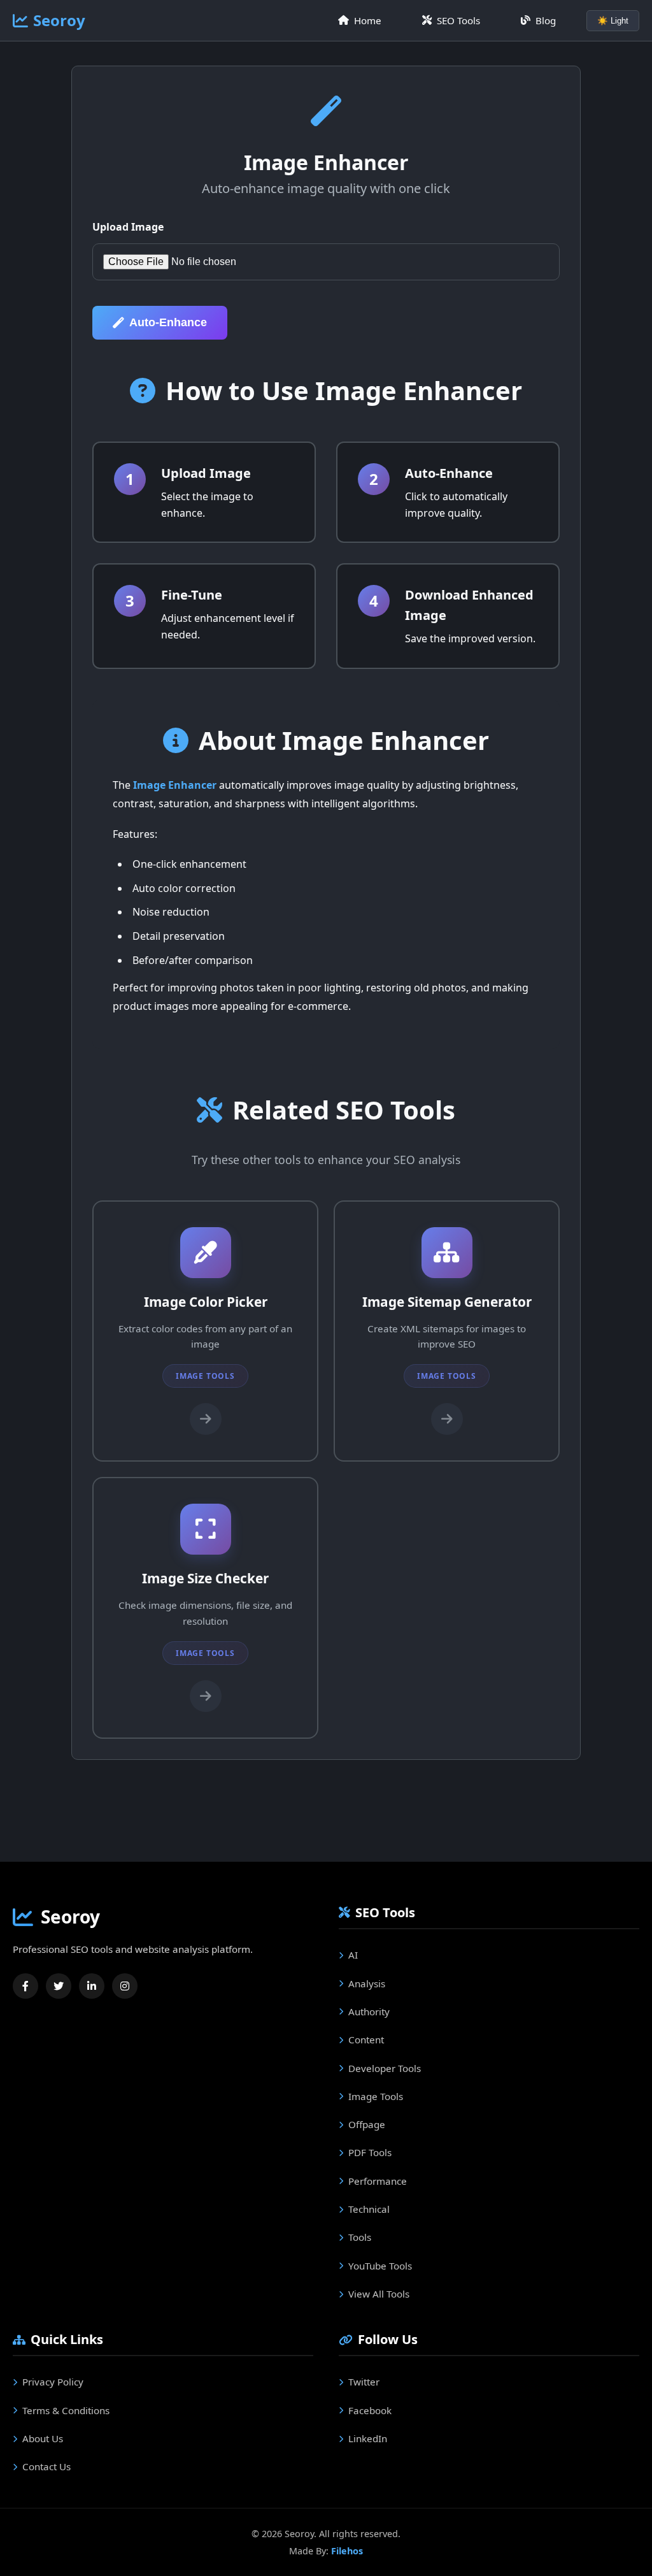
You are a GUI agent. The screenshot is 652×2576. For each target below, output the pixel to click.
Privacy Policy (53, 2382)
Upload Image (128, 227)
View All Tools (379, 2294)
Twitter (364, 2382)
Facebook (370, 2410)
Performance (378, 2181)
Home (368, 20)
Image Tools (376, 2096)
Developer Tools (385, 2068)
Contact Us (46, 2466)
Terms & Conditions (66, 2410)
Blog (546, 20)
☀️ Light (613, 21)
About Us (43, 2438)
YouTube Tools (380, 2266)
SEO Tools (458, 20)
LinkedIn (368, 2438)
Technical (369, 2209)
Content (366, 2040)
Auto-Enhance (168, 322)
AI (353, 1955)
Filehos (347, 2551)
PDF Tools (370, 2152)
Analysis (367, 1983)
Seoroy (59, 20)
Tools (360, 2237)
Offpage (367, 2124)
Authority (369, 2011)
